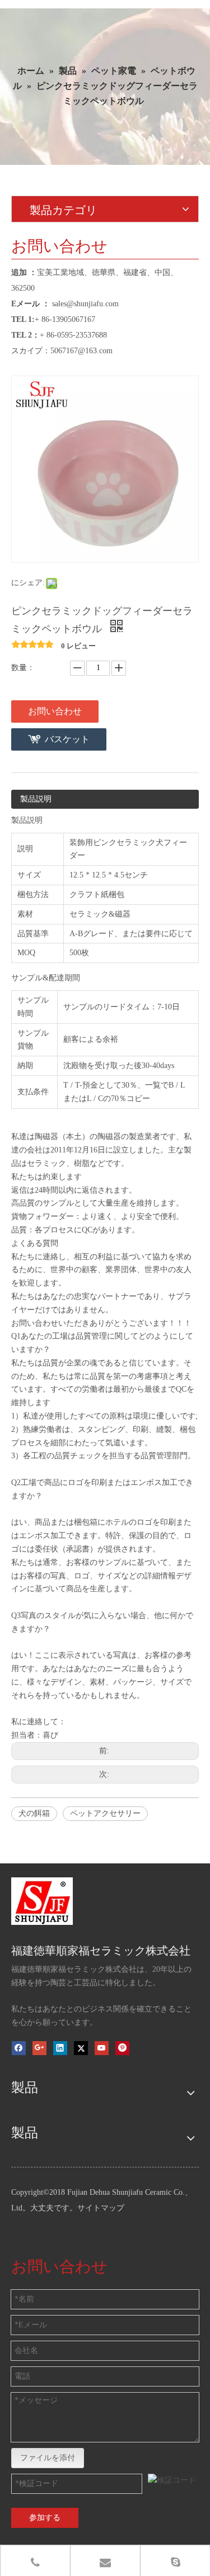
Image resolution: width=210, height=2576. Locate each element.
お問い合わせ (55, 711)
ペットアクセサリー (105, 1813)
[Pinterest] (122, 2048)
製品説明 (36, 799)
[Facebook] (19, 2048)
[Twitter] (81, 2048)
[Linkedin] (60, 2048)
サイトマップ (101, 2208)
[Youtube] (102, 2048)
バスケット (67, 739)
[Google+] (39, 2048)
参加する (45, 2518)
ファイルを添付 (48, 2458)
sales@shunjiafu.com (85, 304)
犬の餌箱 (34, 1813)
